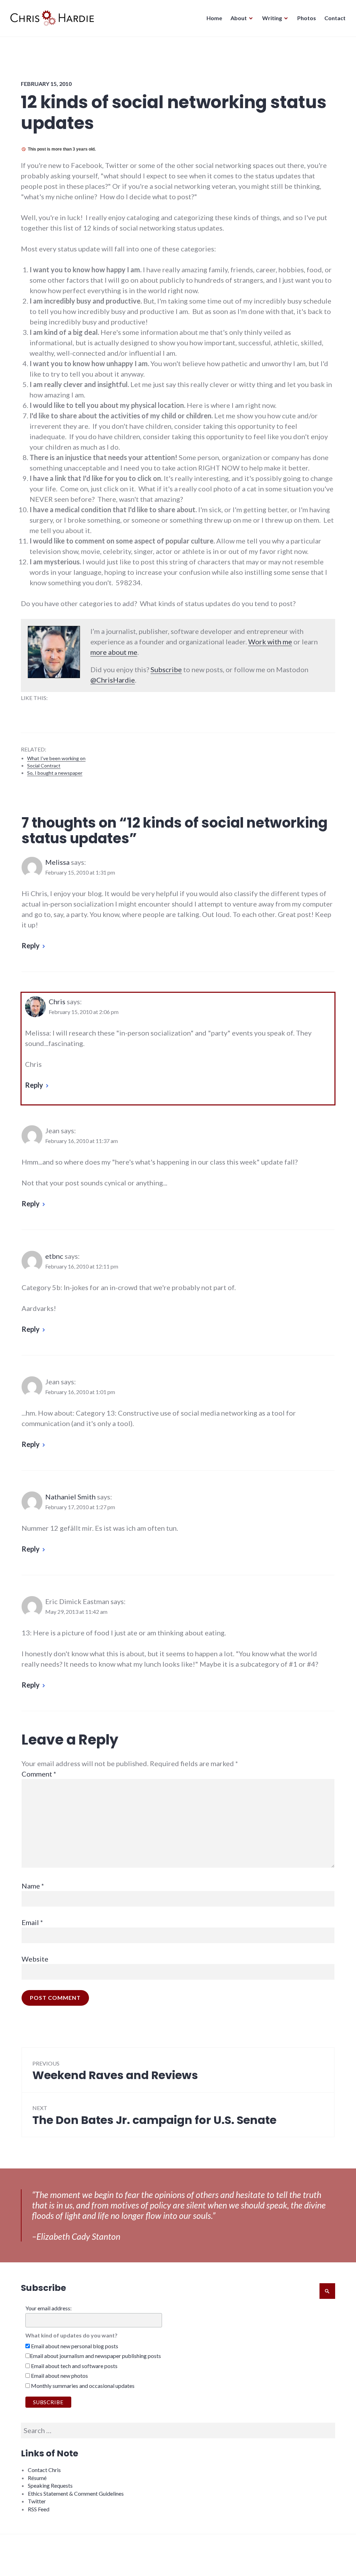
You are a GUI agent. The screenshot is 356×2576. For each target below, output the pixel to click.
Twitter (37, 2501)
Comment (39, 1774)
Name (33, 1886)
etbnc (54, 1256)
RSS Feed (39, 2509)
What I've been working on (56, 758)
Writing (272, 18)
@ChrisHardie (113, 680)
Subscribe (166, 669)
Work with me (270, 642)
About (239, 18)
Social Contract (44, 766)
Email (32, 1922)
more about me (114, 652)
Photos (307, 18)
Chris (57, 1001)
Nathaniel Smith (70, 1497)
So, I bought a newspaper (55, 773)
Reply (31, 945)
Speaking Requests (50, 2485)
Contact (335, 18)
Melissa (57, 862)
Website (35, 1959)
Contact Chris (44, 2470)
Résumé (37, 2478)
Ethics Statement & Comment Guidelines (76, 2493)
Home (214, 18)
